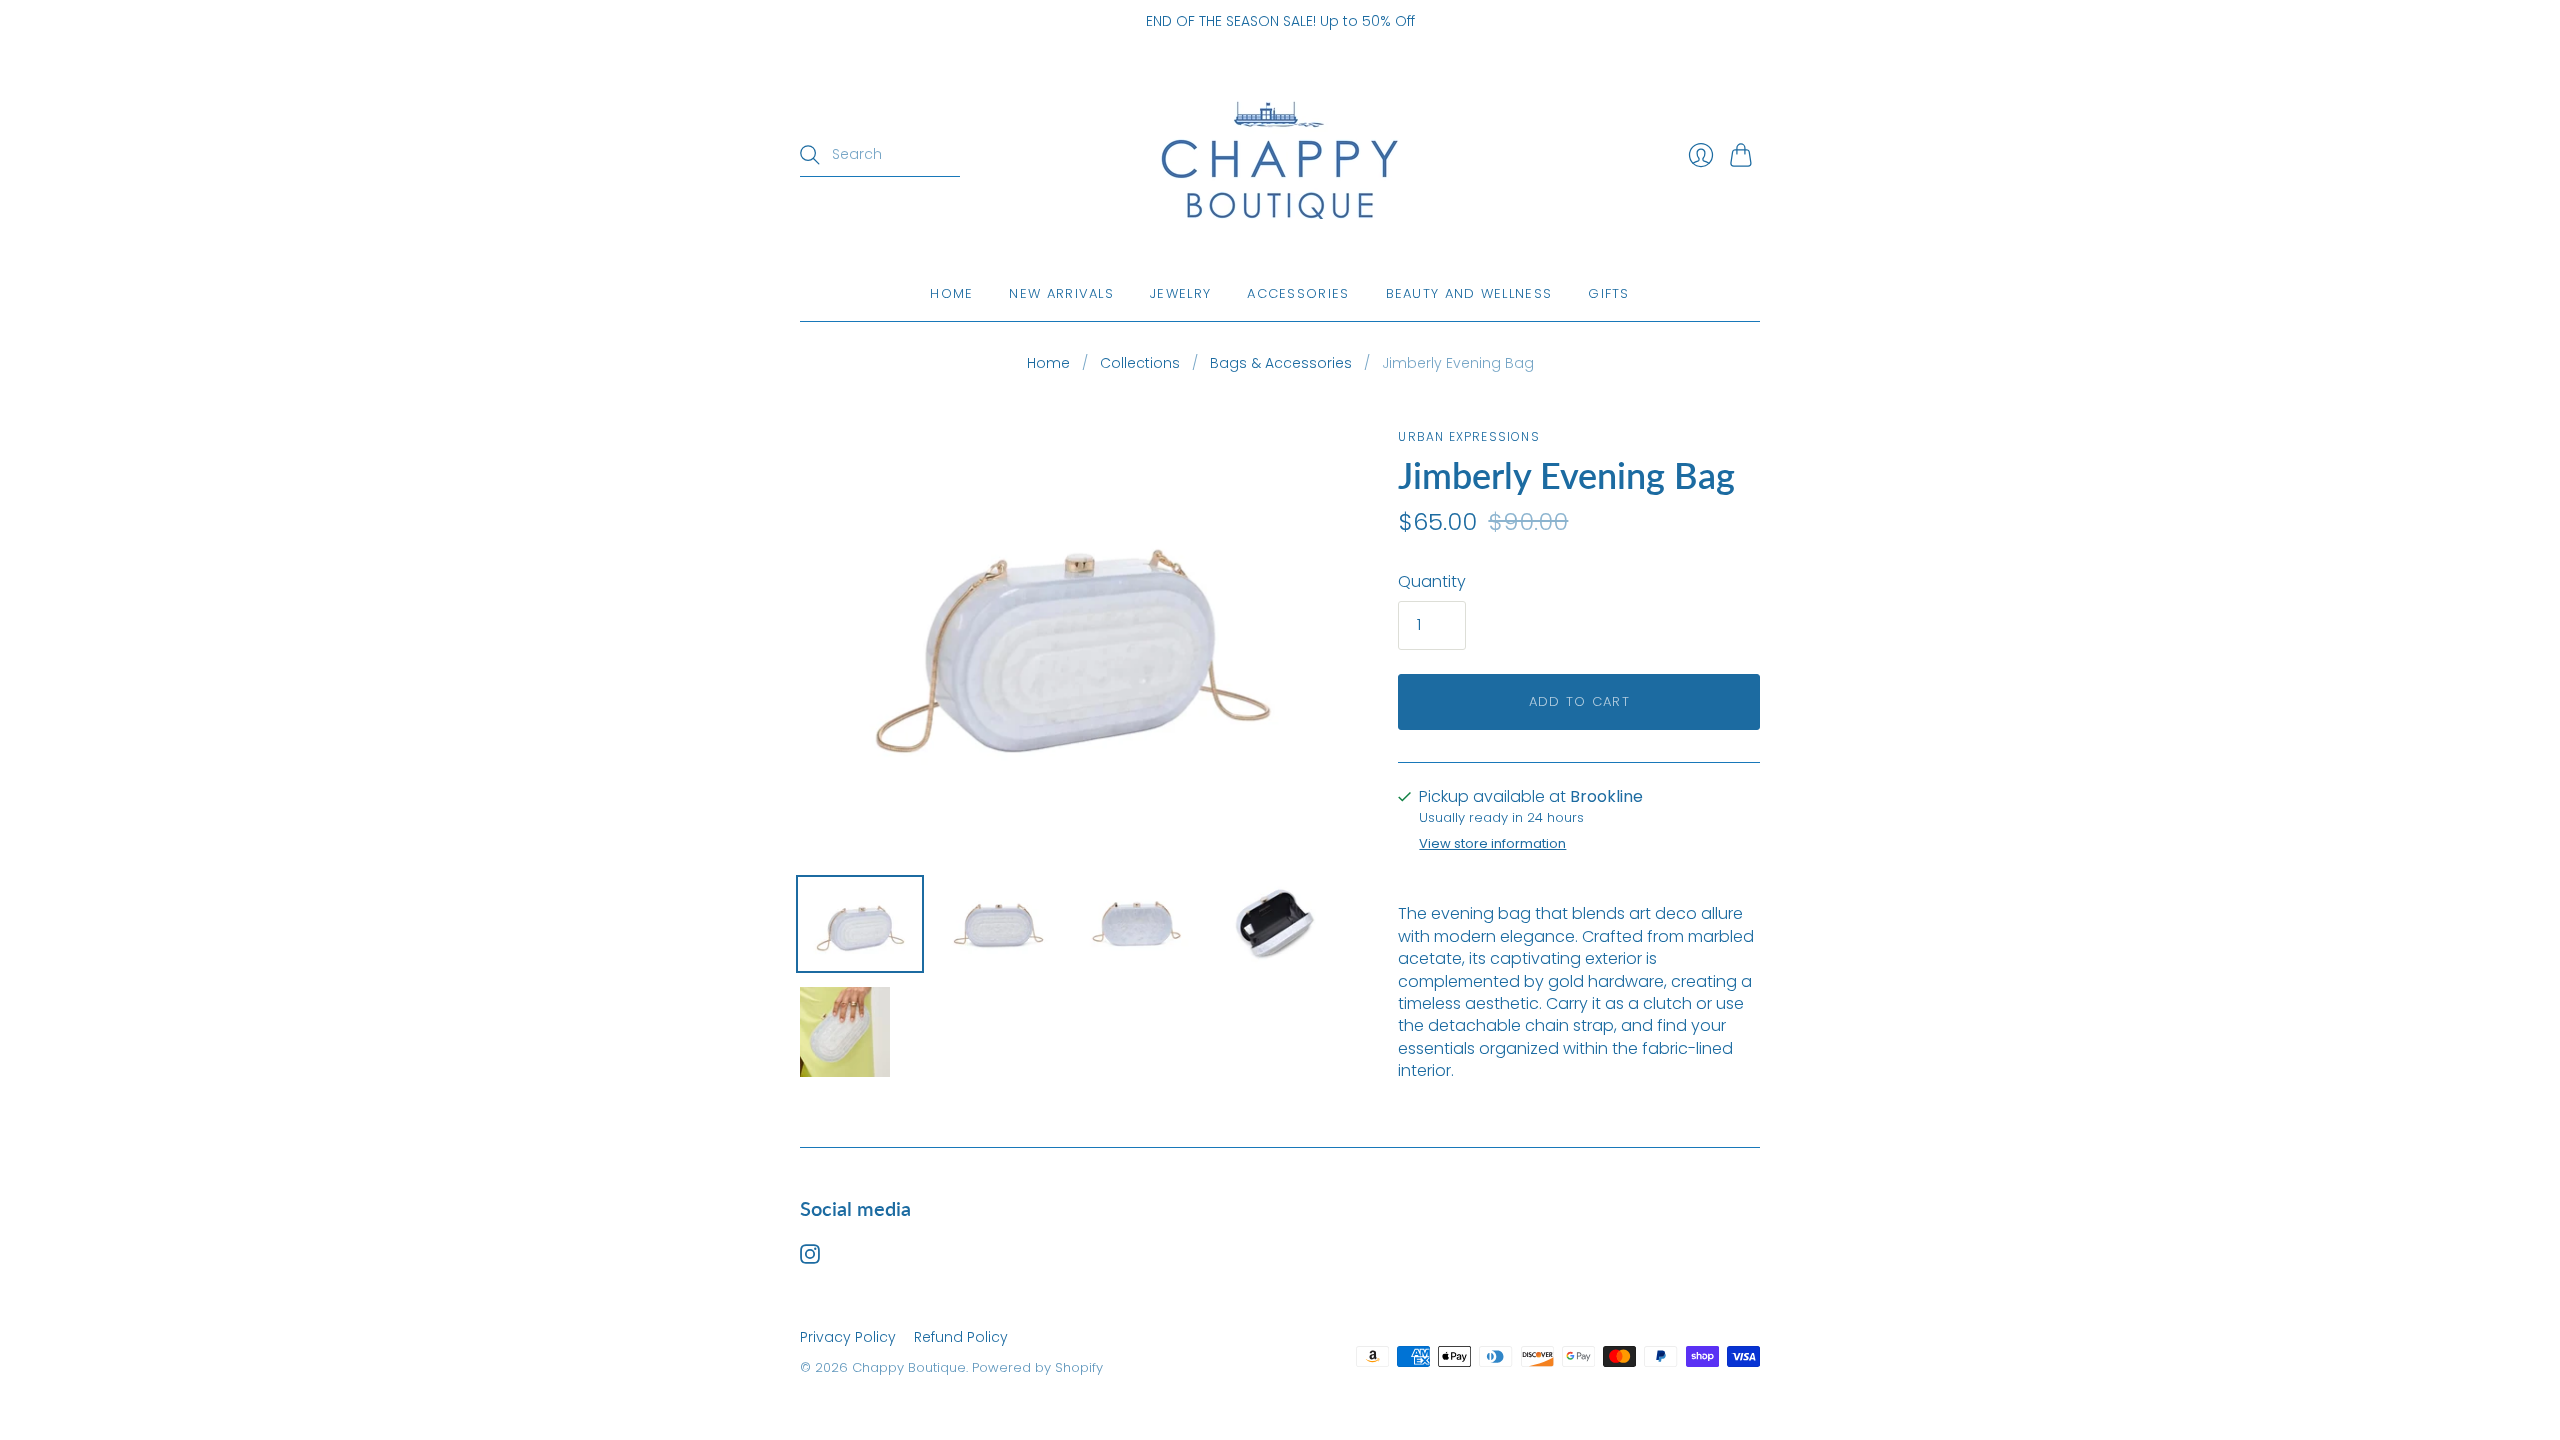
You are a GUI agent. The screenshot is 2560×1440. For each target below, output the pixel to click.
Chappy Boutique (909, 1367)
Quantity (1432, 582)
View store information (1492, 844)
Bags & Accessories (1281, 363)
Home (951, 293)
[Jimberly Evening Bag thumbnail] (860, 924)
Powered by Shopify (1037, 1367)
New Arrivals (1061, 293)
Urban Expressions (1468, 436)
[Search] (810, 155)
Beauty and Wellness (1469, 293)
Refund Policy (961, 1337)
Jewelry (1180, 293)
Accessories (1298, 293)
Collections (1140, 363)
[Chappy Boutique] (1280, 155)
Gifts (1609, 293)
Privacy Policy (848, 1337)
